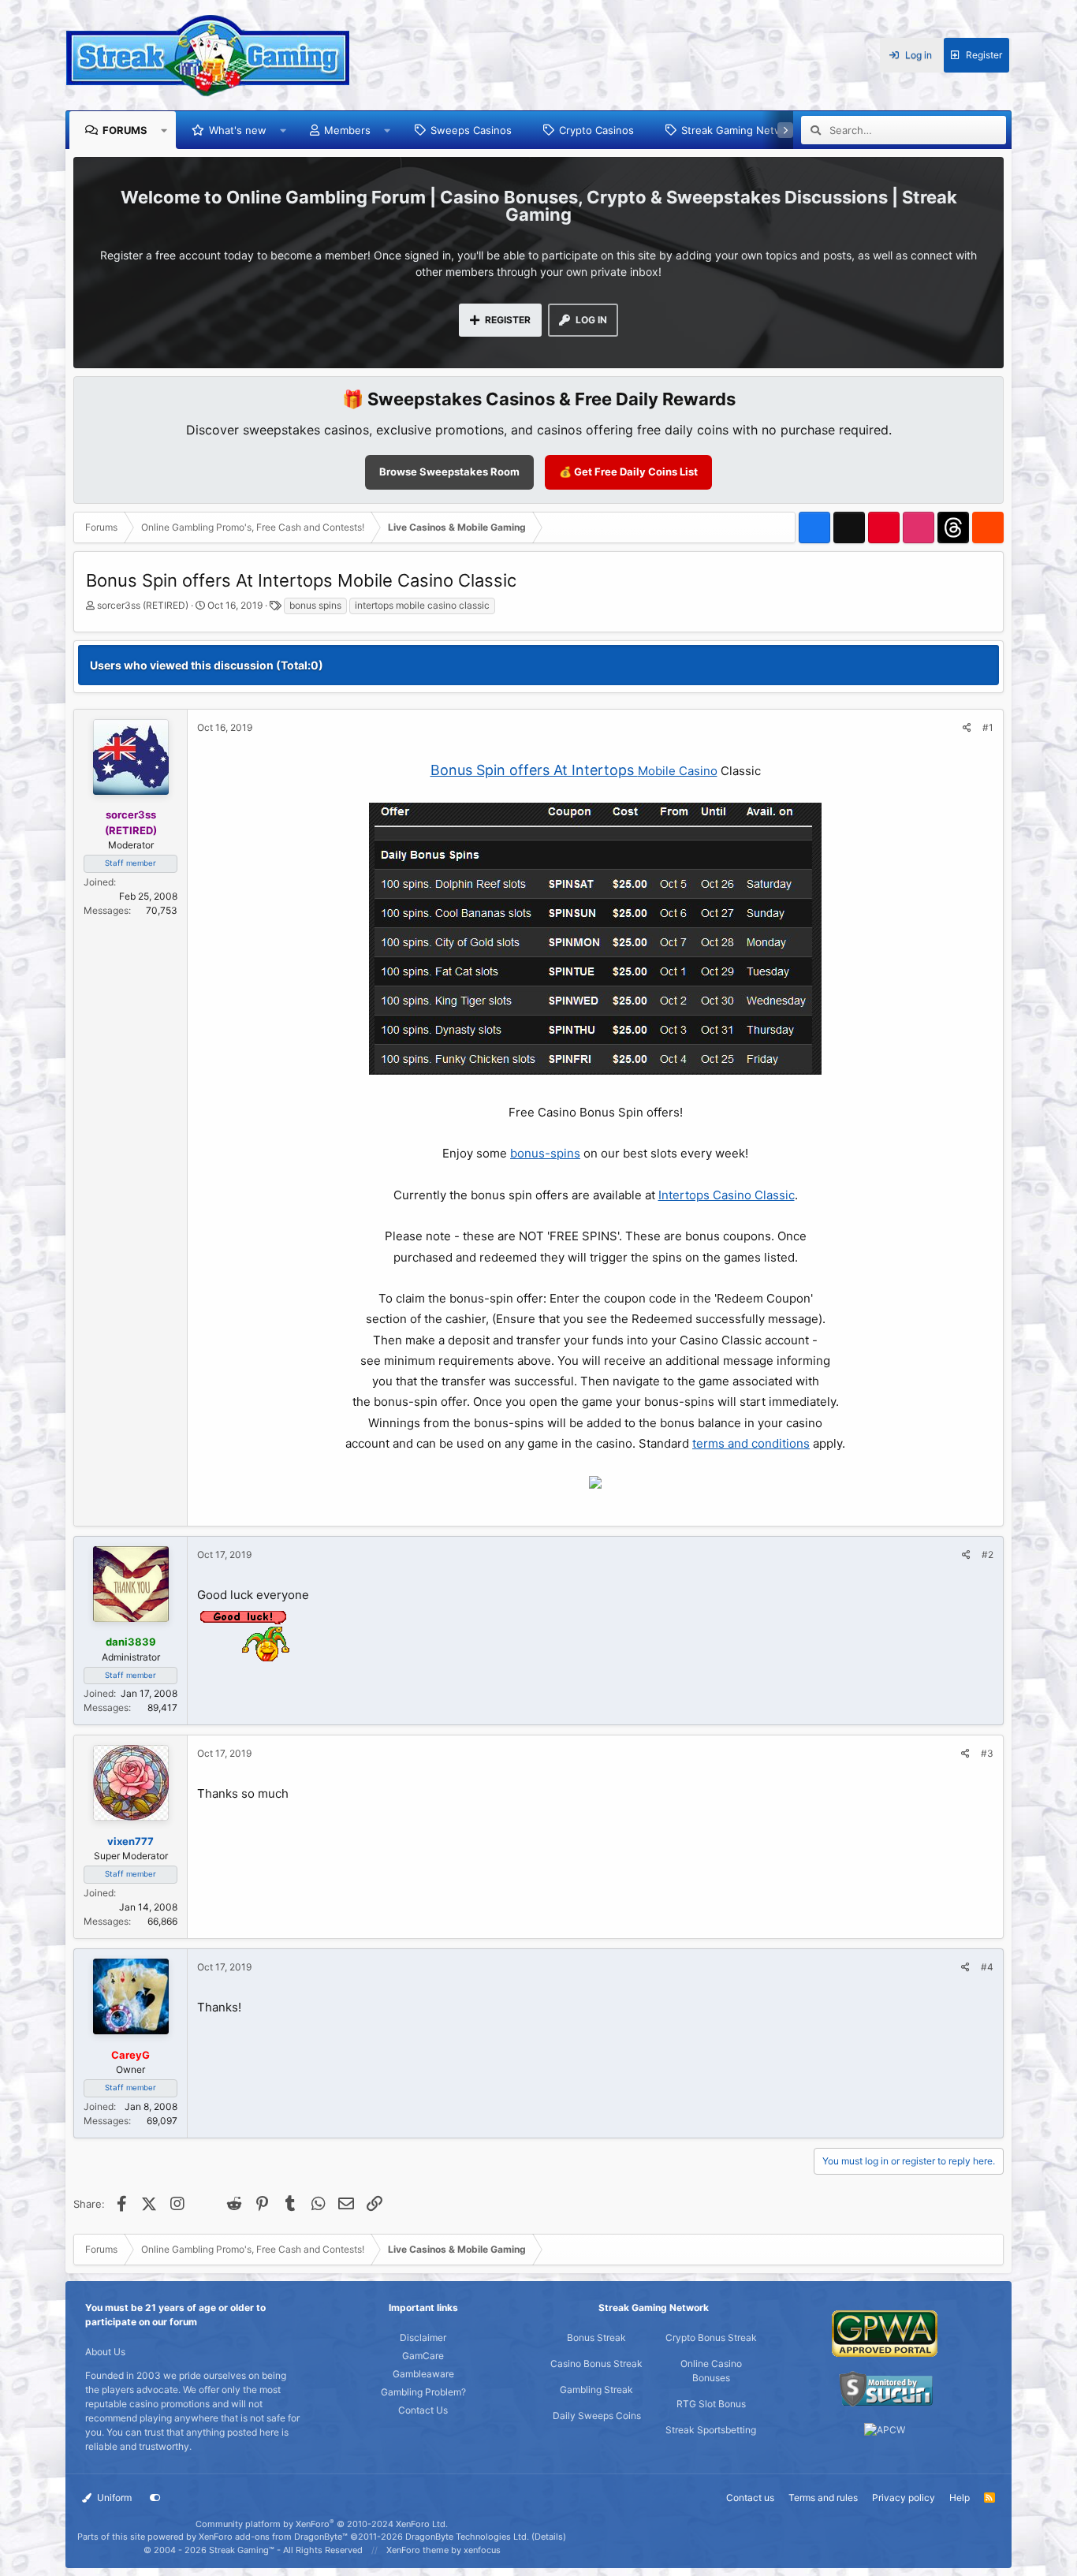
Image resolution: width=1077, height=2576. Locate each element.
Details (549, 2537)
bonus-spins (545, 1153)
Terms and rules (823, 2498)
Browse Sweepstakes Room (449, 472)
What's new (238, 130)
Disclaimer (423, 2337)
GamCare (423, 2356)
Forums (125, 130)
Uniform (113, 2498)
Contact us (750, 2498)
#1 (988, 727)
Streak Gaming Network (740, 130)
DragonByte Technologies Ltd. (467, 2537)
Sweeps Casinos (471, 130)
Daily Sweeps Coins (597, 2416)
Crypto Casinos (596, 130)
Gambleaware (423, 2374)
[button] (164, 130)
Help (960, 2498)
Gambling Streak (596, 2390)
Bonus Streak (596, 2337)
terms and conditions (751, 1443)
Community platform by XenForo (322, 2524)
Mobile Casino (678, 771)
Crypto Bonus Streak (711, 2337)
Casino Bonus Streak (596, 2364)
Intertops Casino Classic (727, 1195)
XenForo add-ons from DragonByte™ (273, 2537)
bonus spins (315, 605)
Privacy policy (904, 2498)
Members (347, 130)
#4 (987, 1967)
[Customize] (155, 2498)
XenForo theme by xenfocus (443, 2550)
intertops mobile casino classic (422, 605)
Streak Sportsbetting (711, 2430)
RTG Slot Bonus (711, 2404)
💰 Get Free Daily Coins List (628, 472)
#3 (987, 1753)
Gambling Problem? (423, 2392)
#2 (988, 1555)
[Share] (967, 728)
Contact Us (423, 2410)
